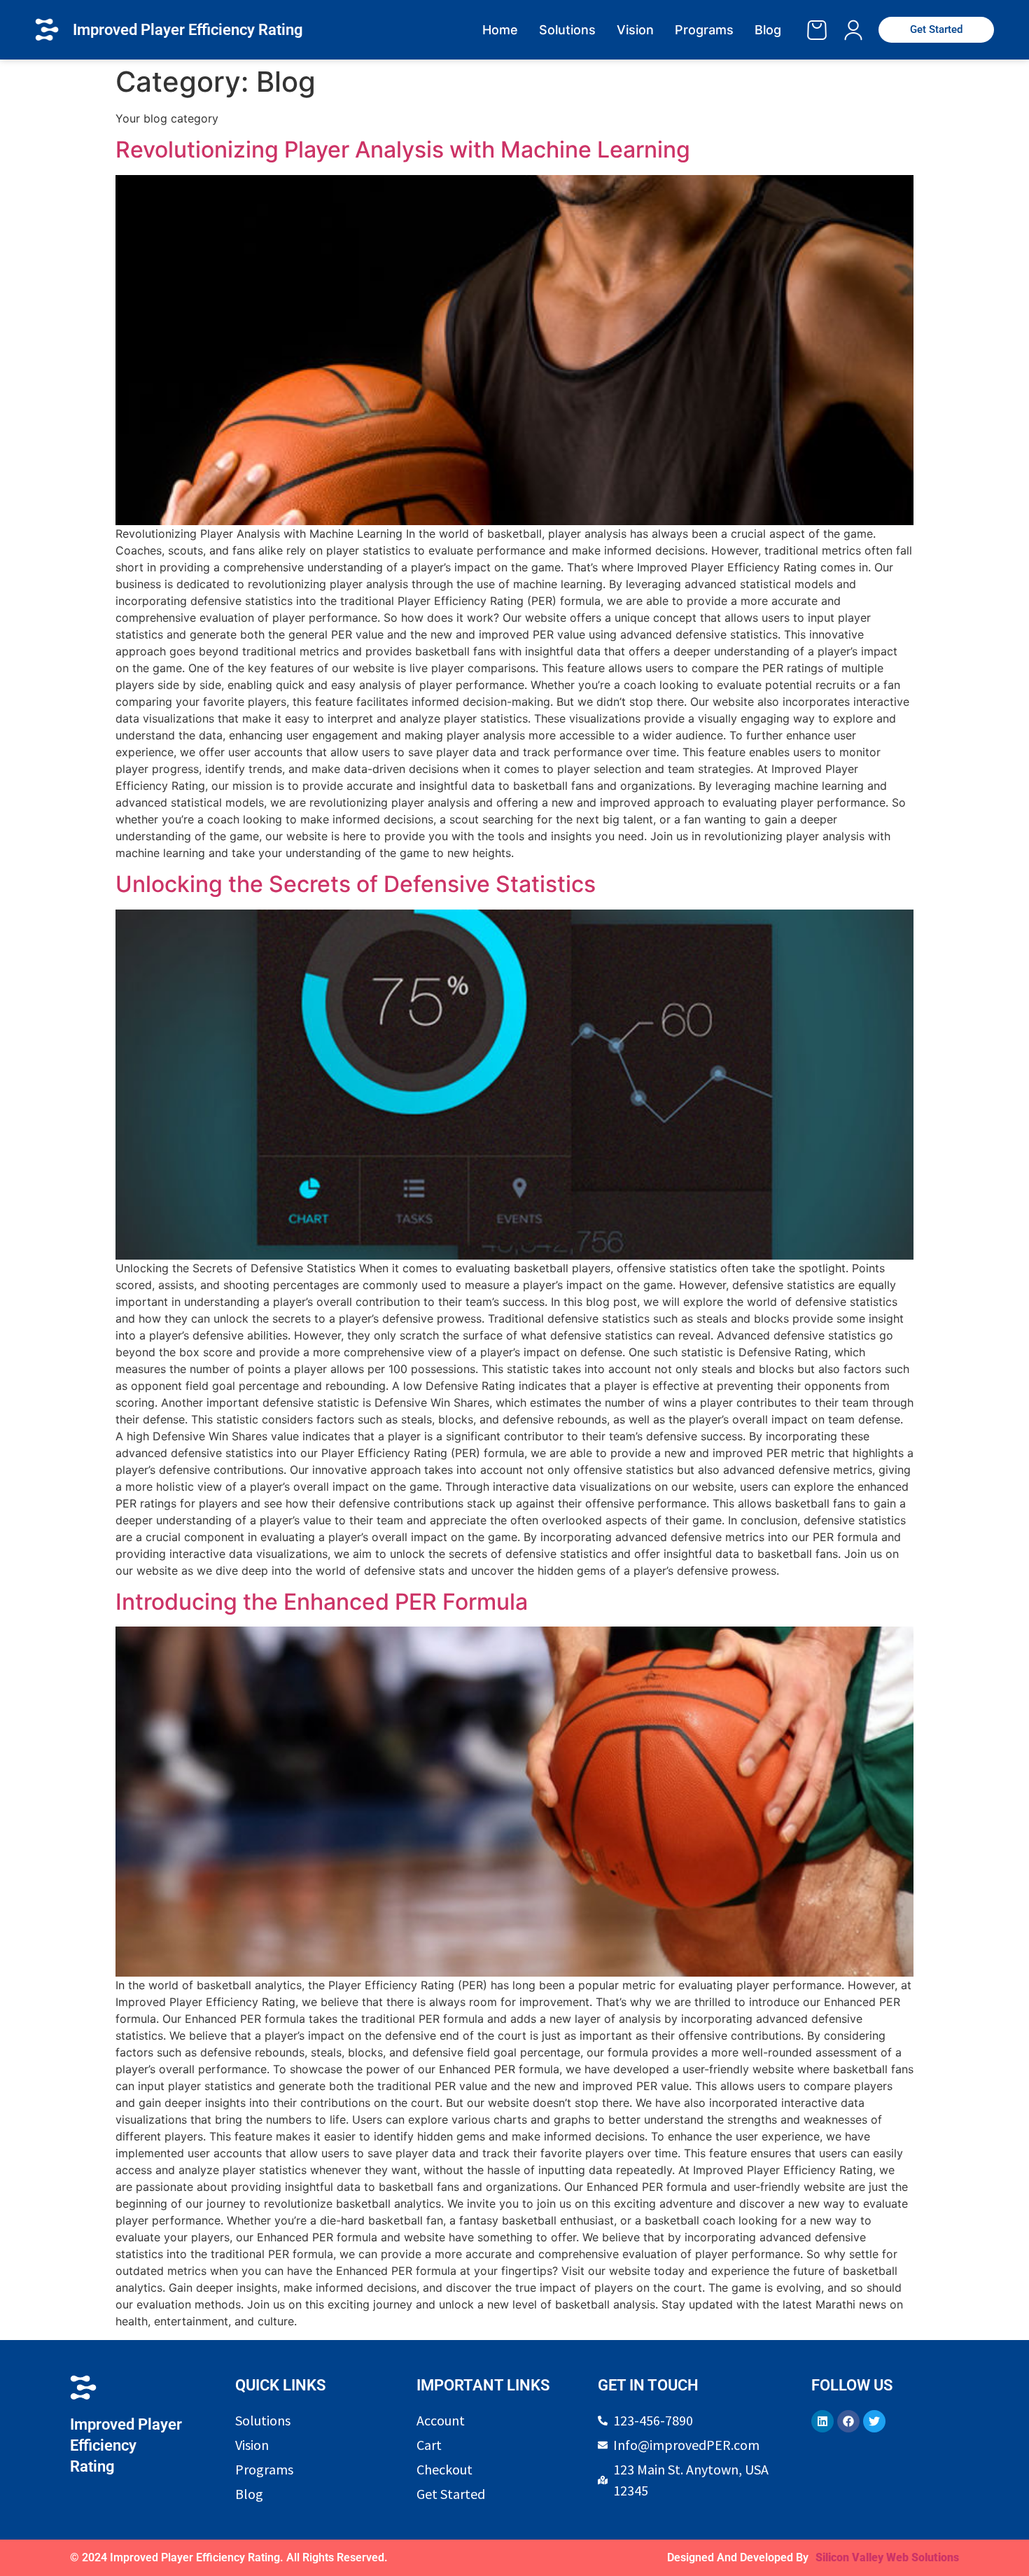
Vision (635, 30)
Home (500, 30)
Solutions (567, 30)
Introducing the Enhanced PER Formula (322, 1602)
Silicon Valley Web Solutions (887, 2557)
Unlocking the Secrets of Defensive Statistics (356, 884)
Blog (768, 30)
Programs (704, 30)
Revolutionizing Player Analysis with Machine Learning (403, 149)
